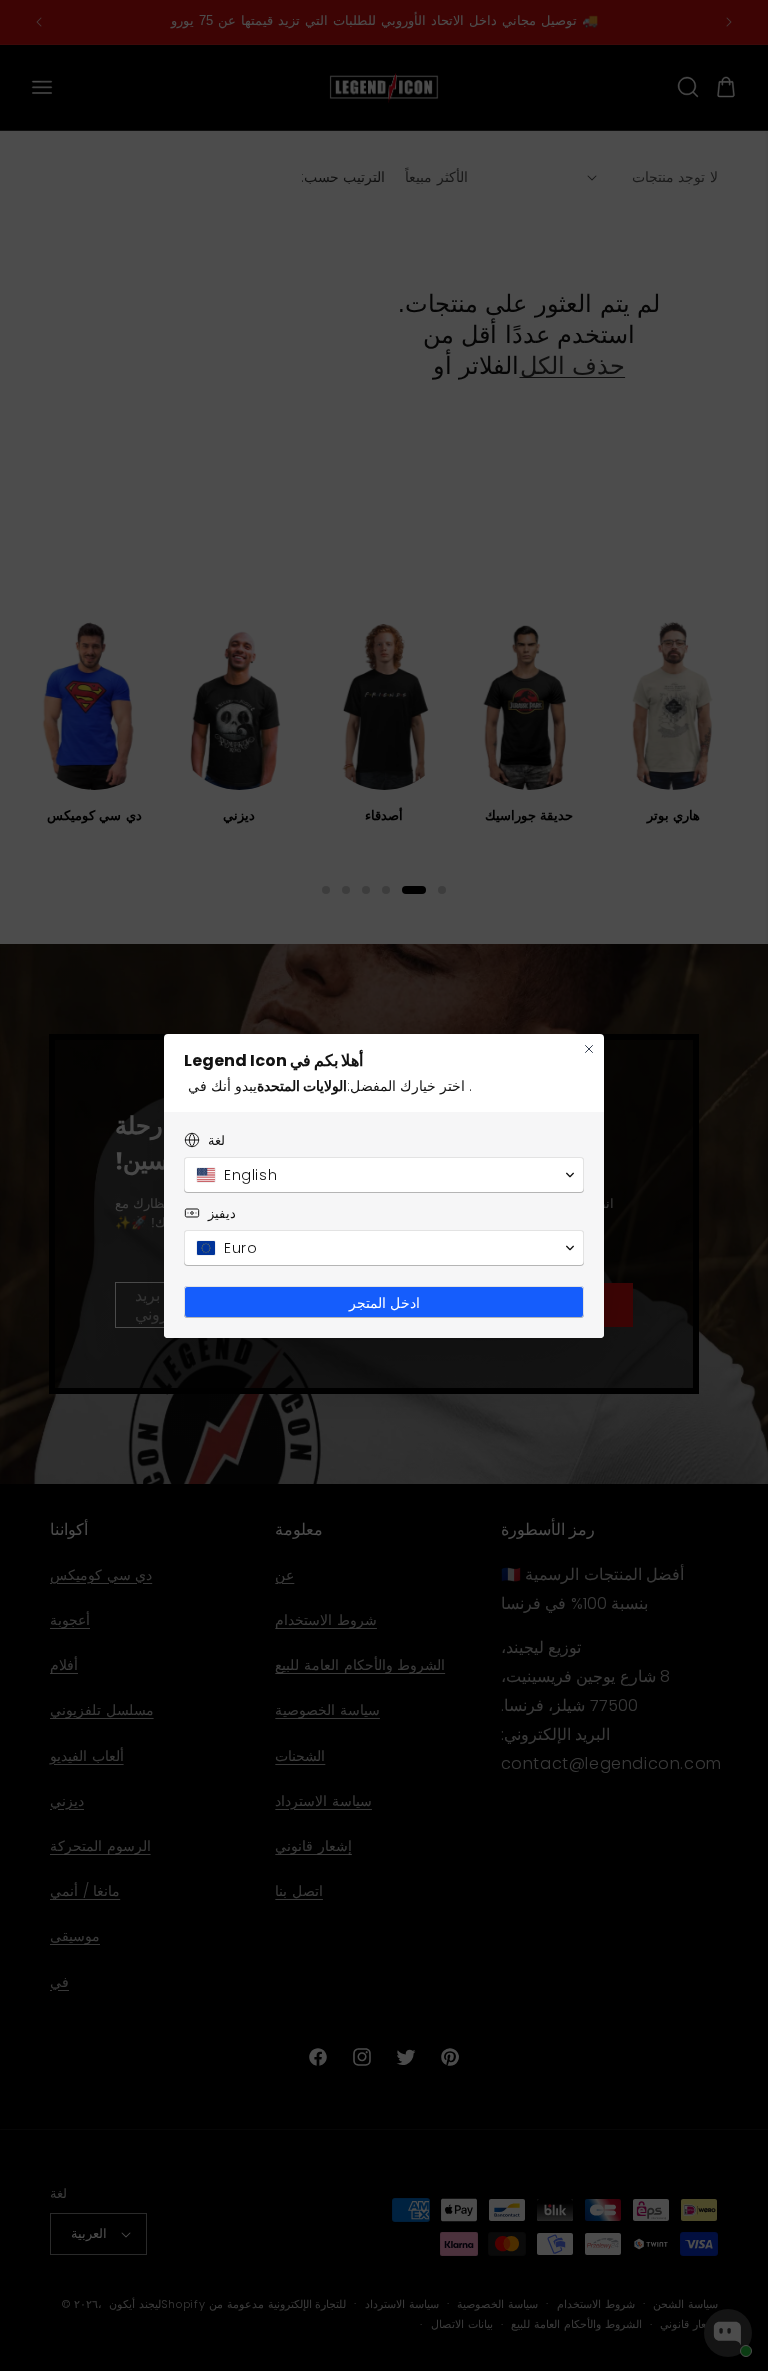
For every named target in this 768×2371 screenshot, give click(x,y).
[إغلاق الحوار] (589, 1049)
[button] (384, 1175)
